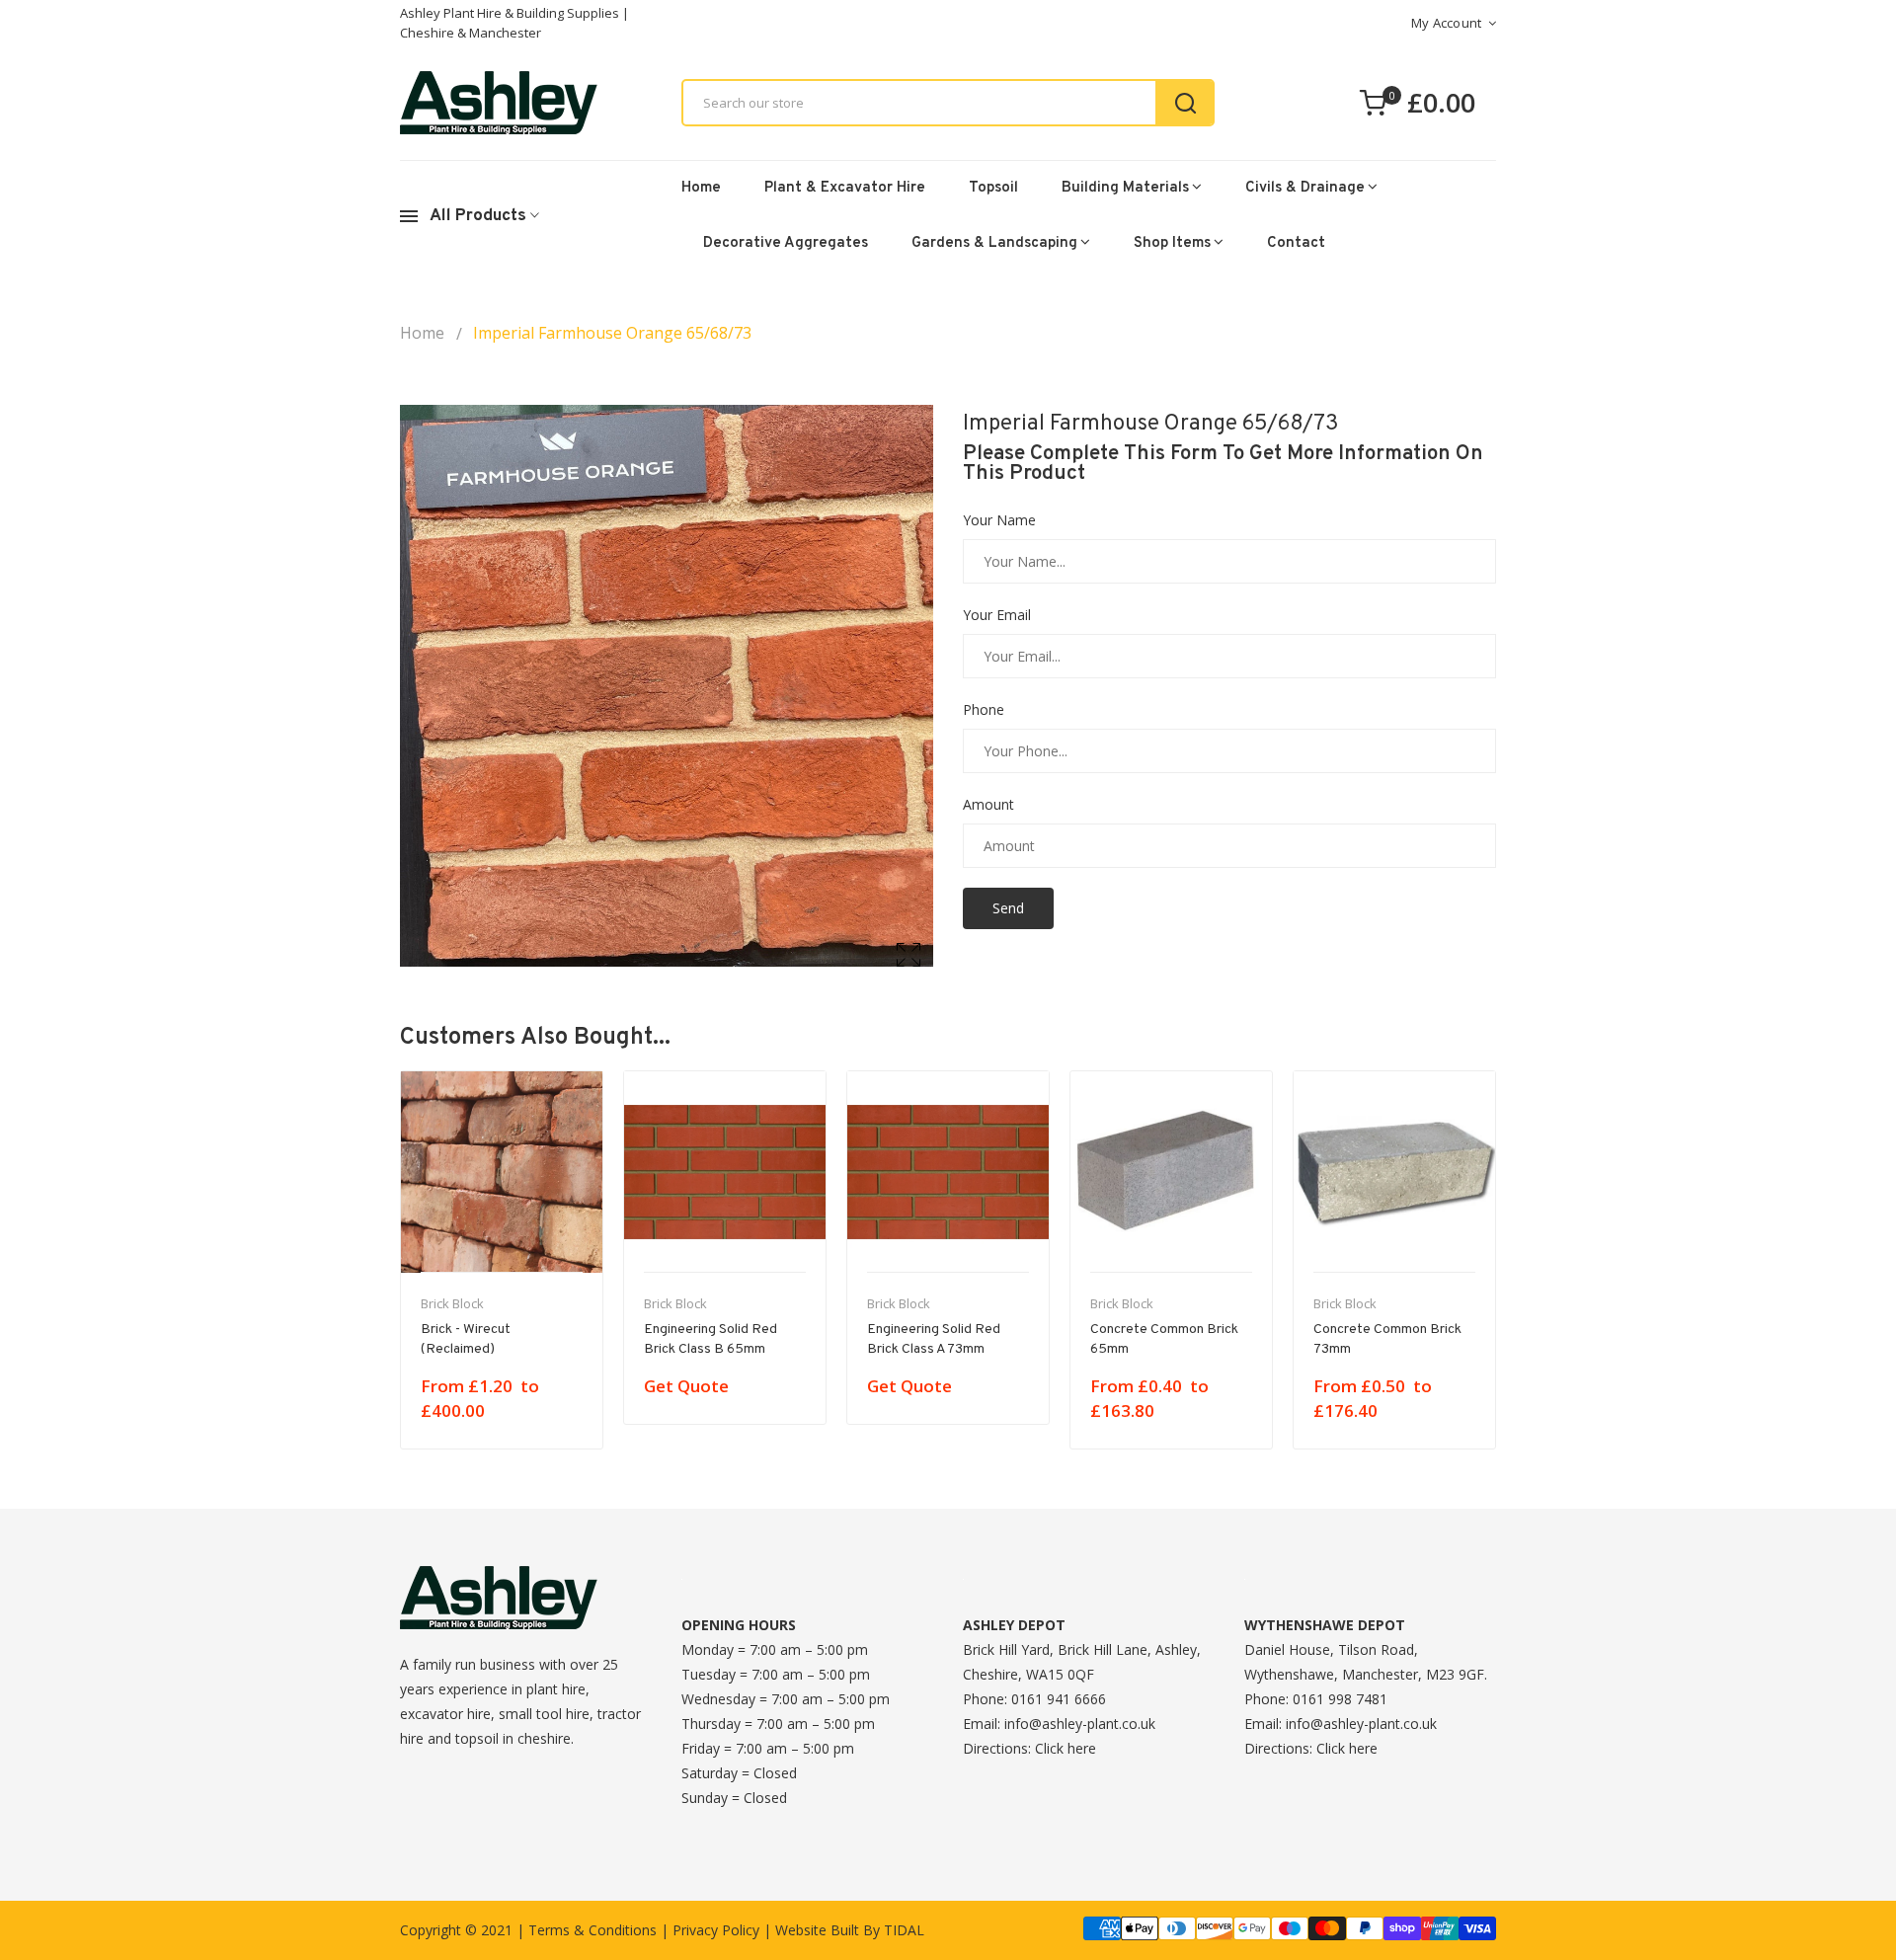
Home (701, 188)
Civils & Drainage (1305, 188)
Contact (1296, 243)
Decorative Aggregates (786, 243)
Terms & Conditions (592, 1930)
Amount (988, 805)
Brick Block (452, 1303)
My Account (1447, 23)
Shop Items (1172, 243)
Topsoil (993, 188)
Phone (984, 710)
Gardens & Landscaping (994, 243)
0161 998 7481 (1340, 1699)
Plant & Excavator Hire (845, 188)
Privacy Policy (716, 1930)
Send (1008, 908)
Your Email (997, 615)
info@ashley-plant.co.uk (1080, 1724)
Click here (1066, 1748)
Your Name (999, 520)
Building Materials (1125, 188)
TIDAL (904, 1930)
